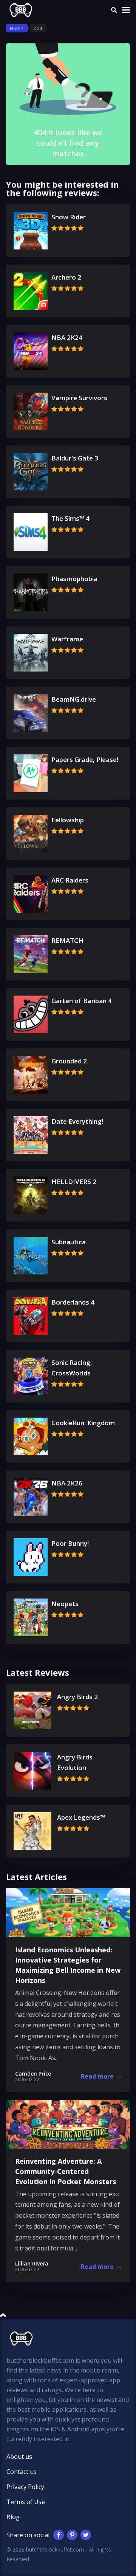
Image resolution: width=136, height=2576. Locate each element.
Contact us (22, 2472)
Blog (13, 2517)
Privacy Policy (25, 2487)
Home (17, 28)
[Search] (114, 10)
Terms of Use (26, 2502)
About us (19, 2457)
